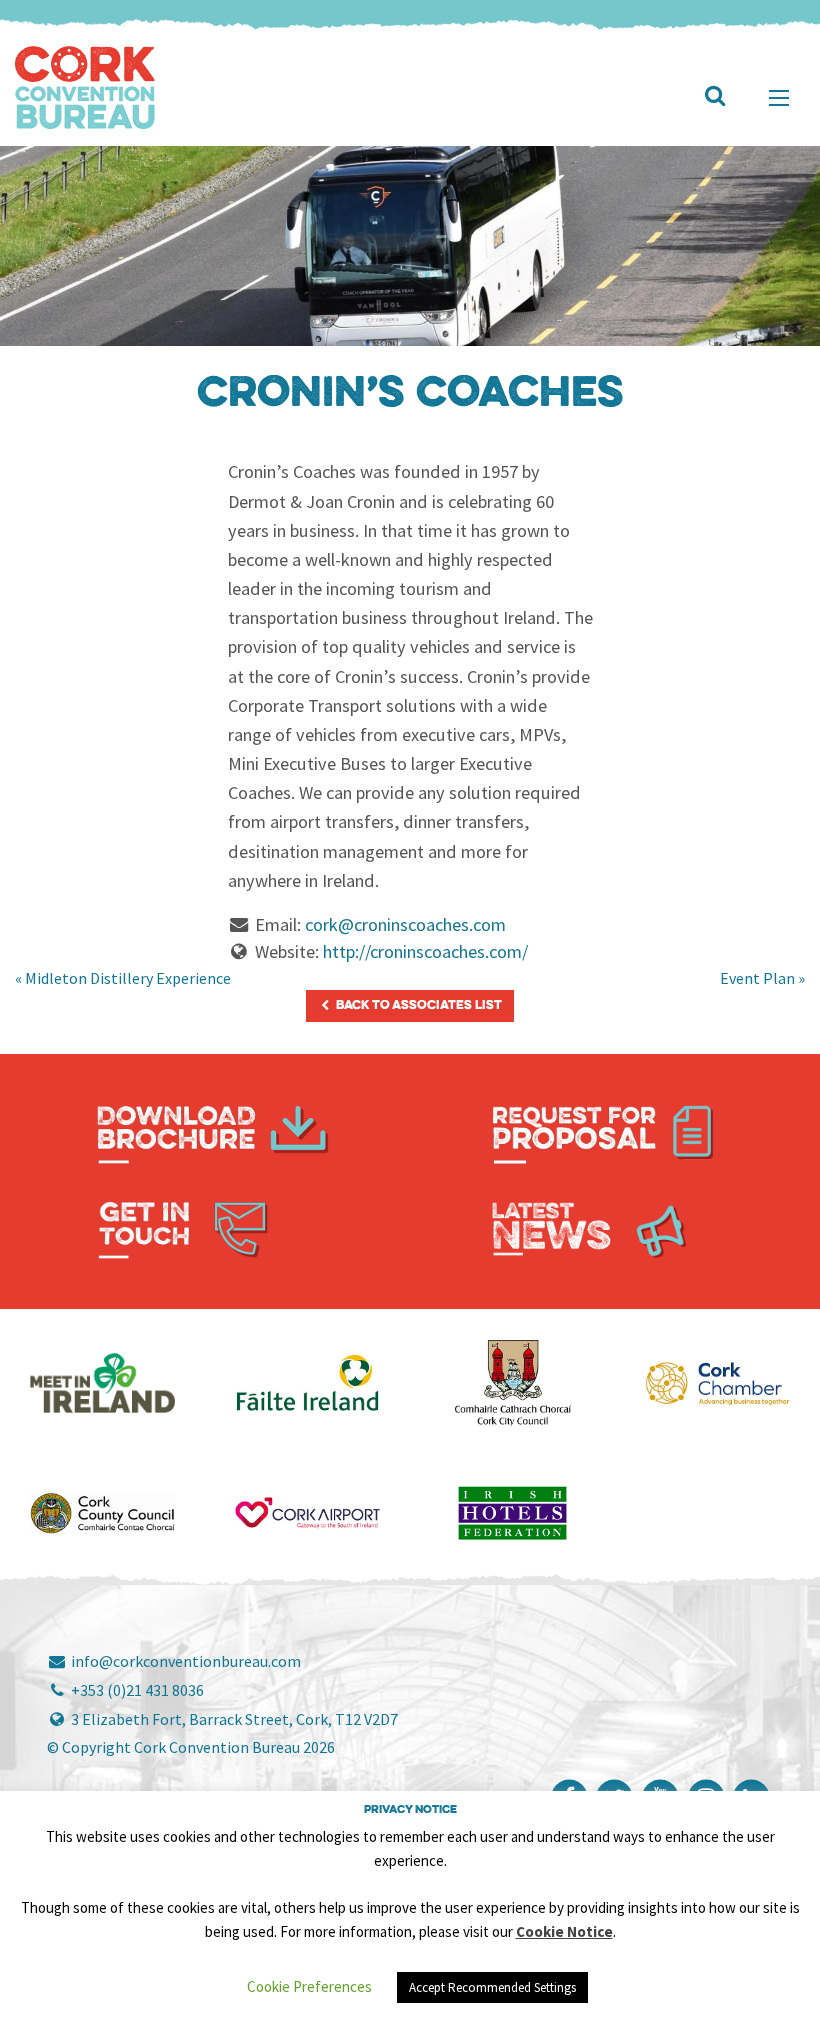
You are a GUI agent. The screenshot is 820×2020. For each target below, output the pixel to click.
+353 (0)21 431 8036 (136, 1690)
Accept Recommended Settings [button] (492, 1987)
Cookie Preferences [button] (309, 1986)
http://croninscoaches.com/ (425, 951)
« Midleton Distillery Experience (123, 978)
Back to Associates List (417, 1005)
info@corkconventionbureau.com (184, 1661)
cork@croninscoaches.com (405, 924)
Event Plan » (762, 978)
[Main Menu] (779, 98)
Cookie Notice (564, 1931)
